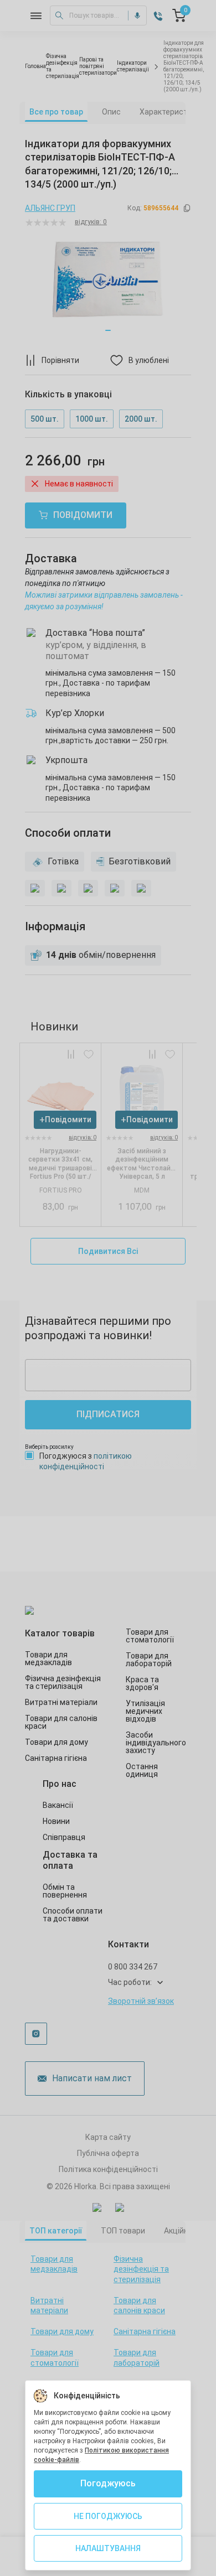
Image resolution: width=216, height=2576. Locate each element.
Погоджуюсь (108, 2483)
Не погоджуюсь (108, 2516)
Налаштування (108, 2548)
